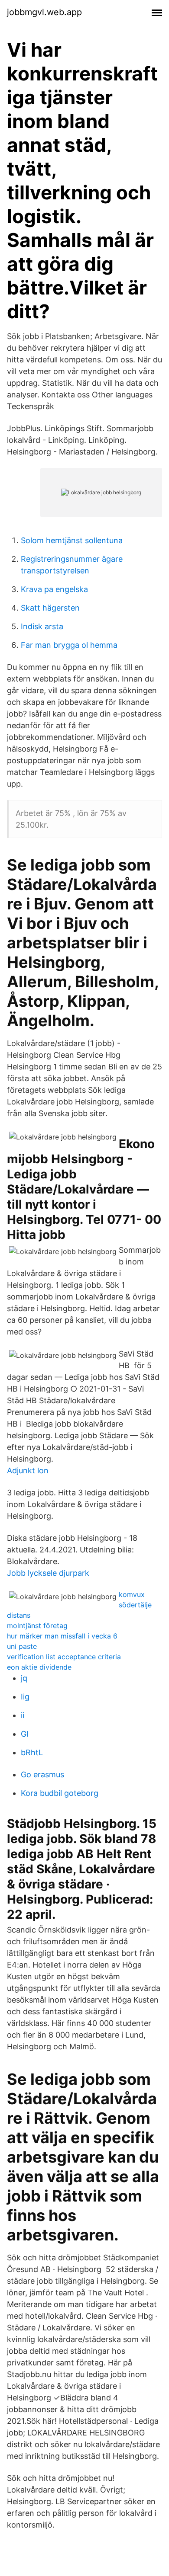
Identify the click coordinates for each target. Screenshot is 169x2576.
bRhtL (32, 1752)
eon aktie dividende (39, 1667)
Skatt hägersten (50, 608)
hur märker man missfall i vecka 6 (62, 1636)
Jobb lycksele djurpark (48, 1573)
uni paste (22, 1646)
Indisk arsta (42, 626)
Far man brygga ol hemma (69, 645)
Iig (25, 1697)
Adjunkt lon (28, 1470)
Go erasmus (42, 1774)
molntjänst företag (37, 1626)
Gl (24, 1734)
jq (24, 1678)
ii (23, 1715)
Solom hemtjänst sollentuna (72, 540)
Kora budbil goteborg (60, 1793)
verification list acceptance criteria (64, 1657)
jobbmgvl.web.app (44, 12)
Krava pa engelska (54, 589)
